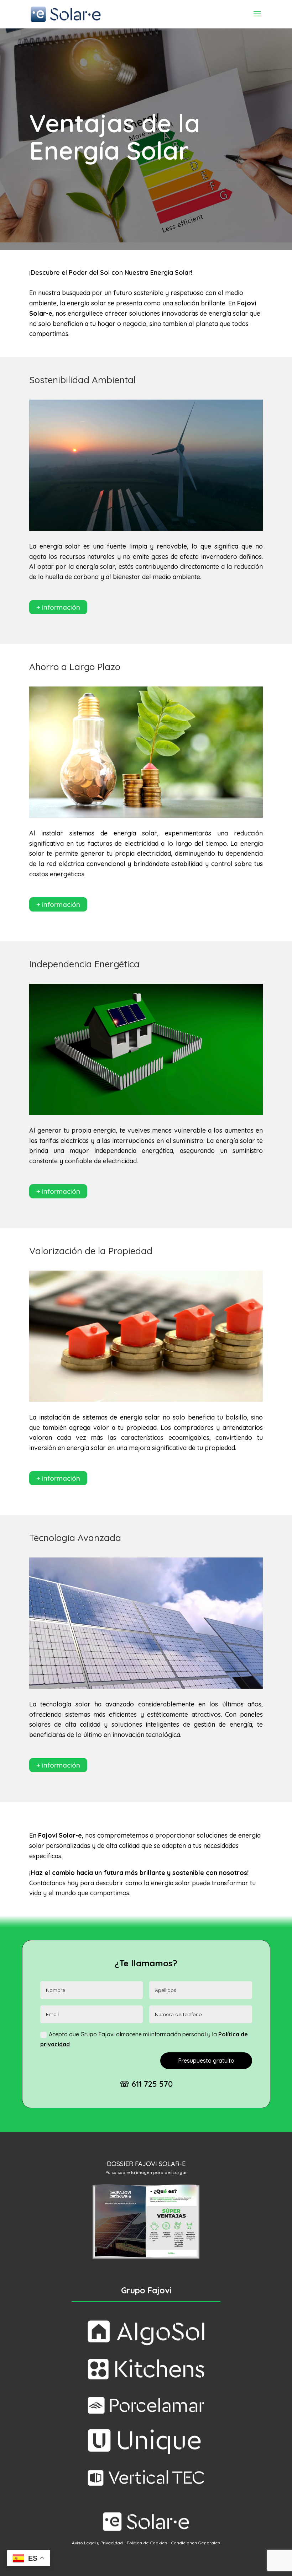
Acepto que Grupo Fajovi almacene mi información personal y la (144, 2039)
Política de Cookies (147, 2543)
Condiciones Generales (195, 2543)
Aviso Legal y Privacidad (97, 2543)
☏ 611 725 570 (146, 2084)
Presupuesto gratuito (206, 2061)
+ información (58, 607)
